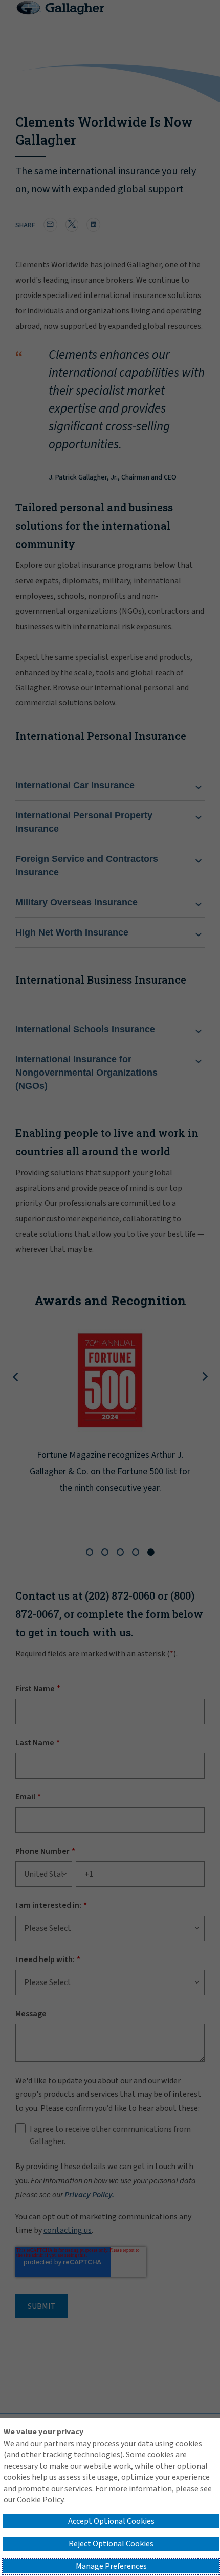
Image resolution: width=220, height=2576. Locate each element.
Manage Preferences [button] (111, 2566)
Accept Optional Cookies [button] (111, 2521)
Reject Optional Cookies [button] (111, 2544)
